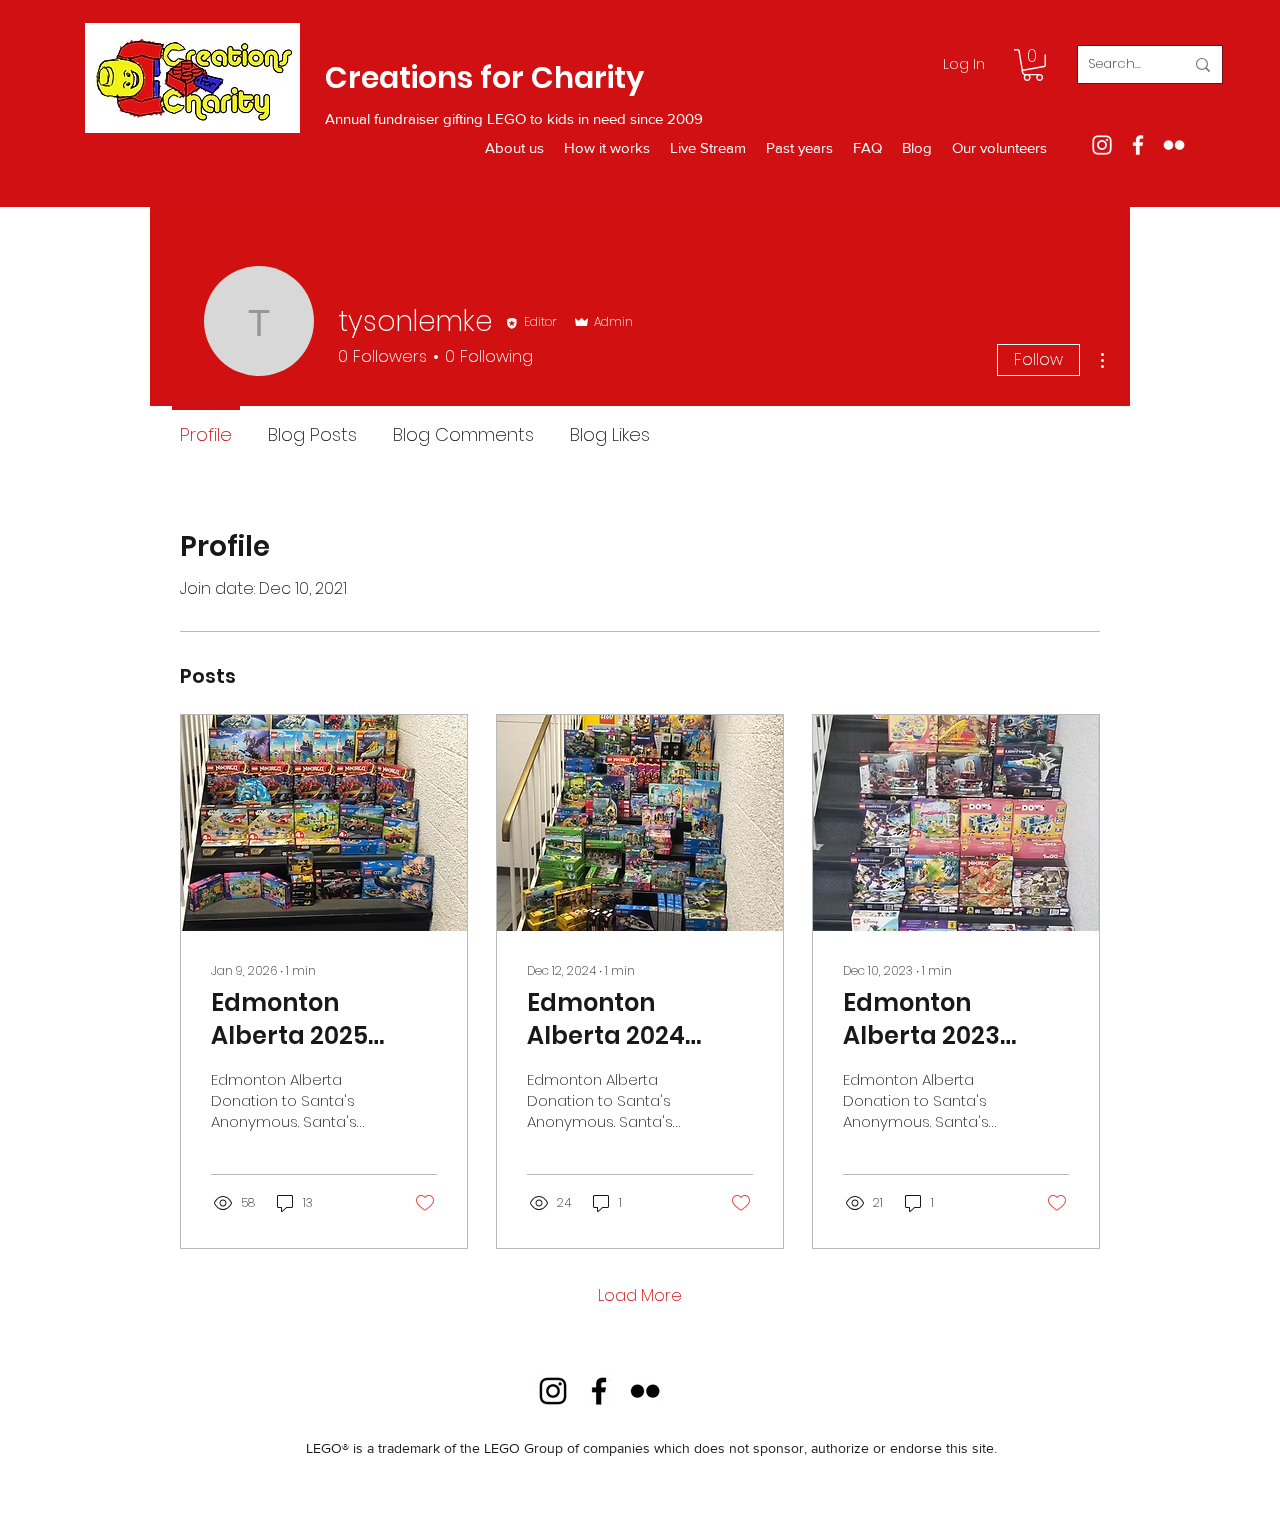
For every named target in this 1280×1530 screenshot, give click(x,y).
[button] (1033, 65)
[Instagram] (1102, 145)
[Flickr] (1174, 145)
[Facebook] (1138, 145)
